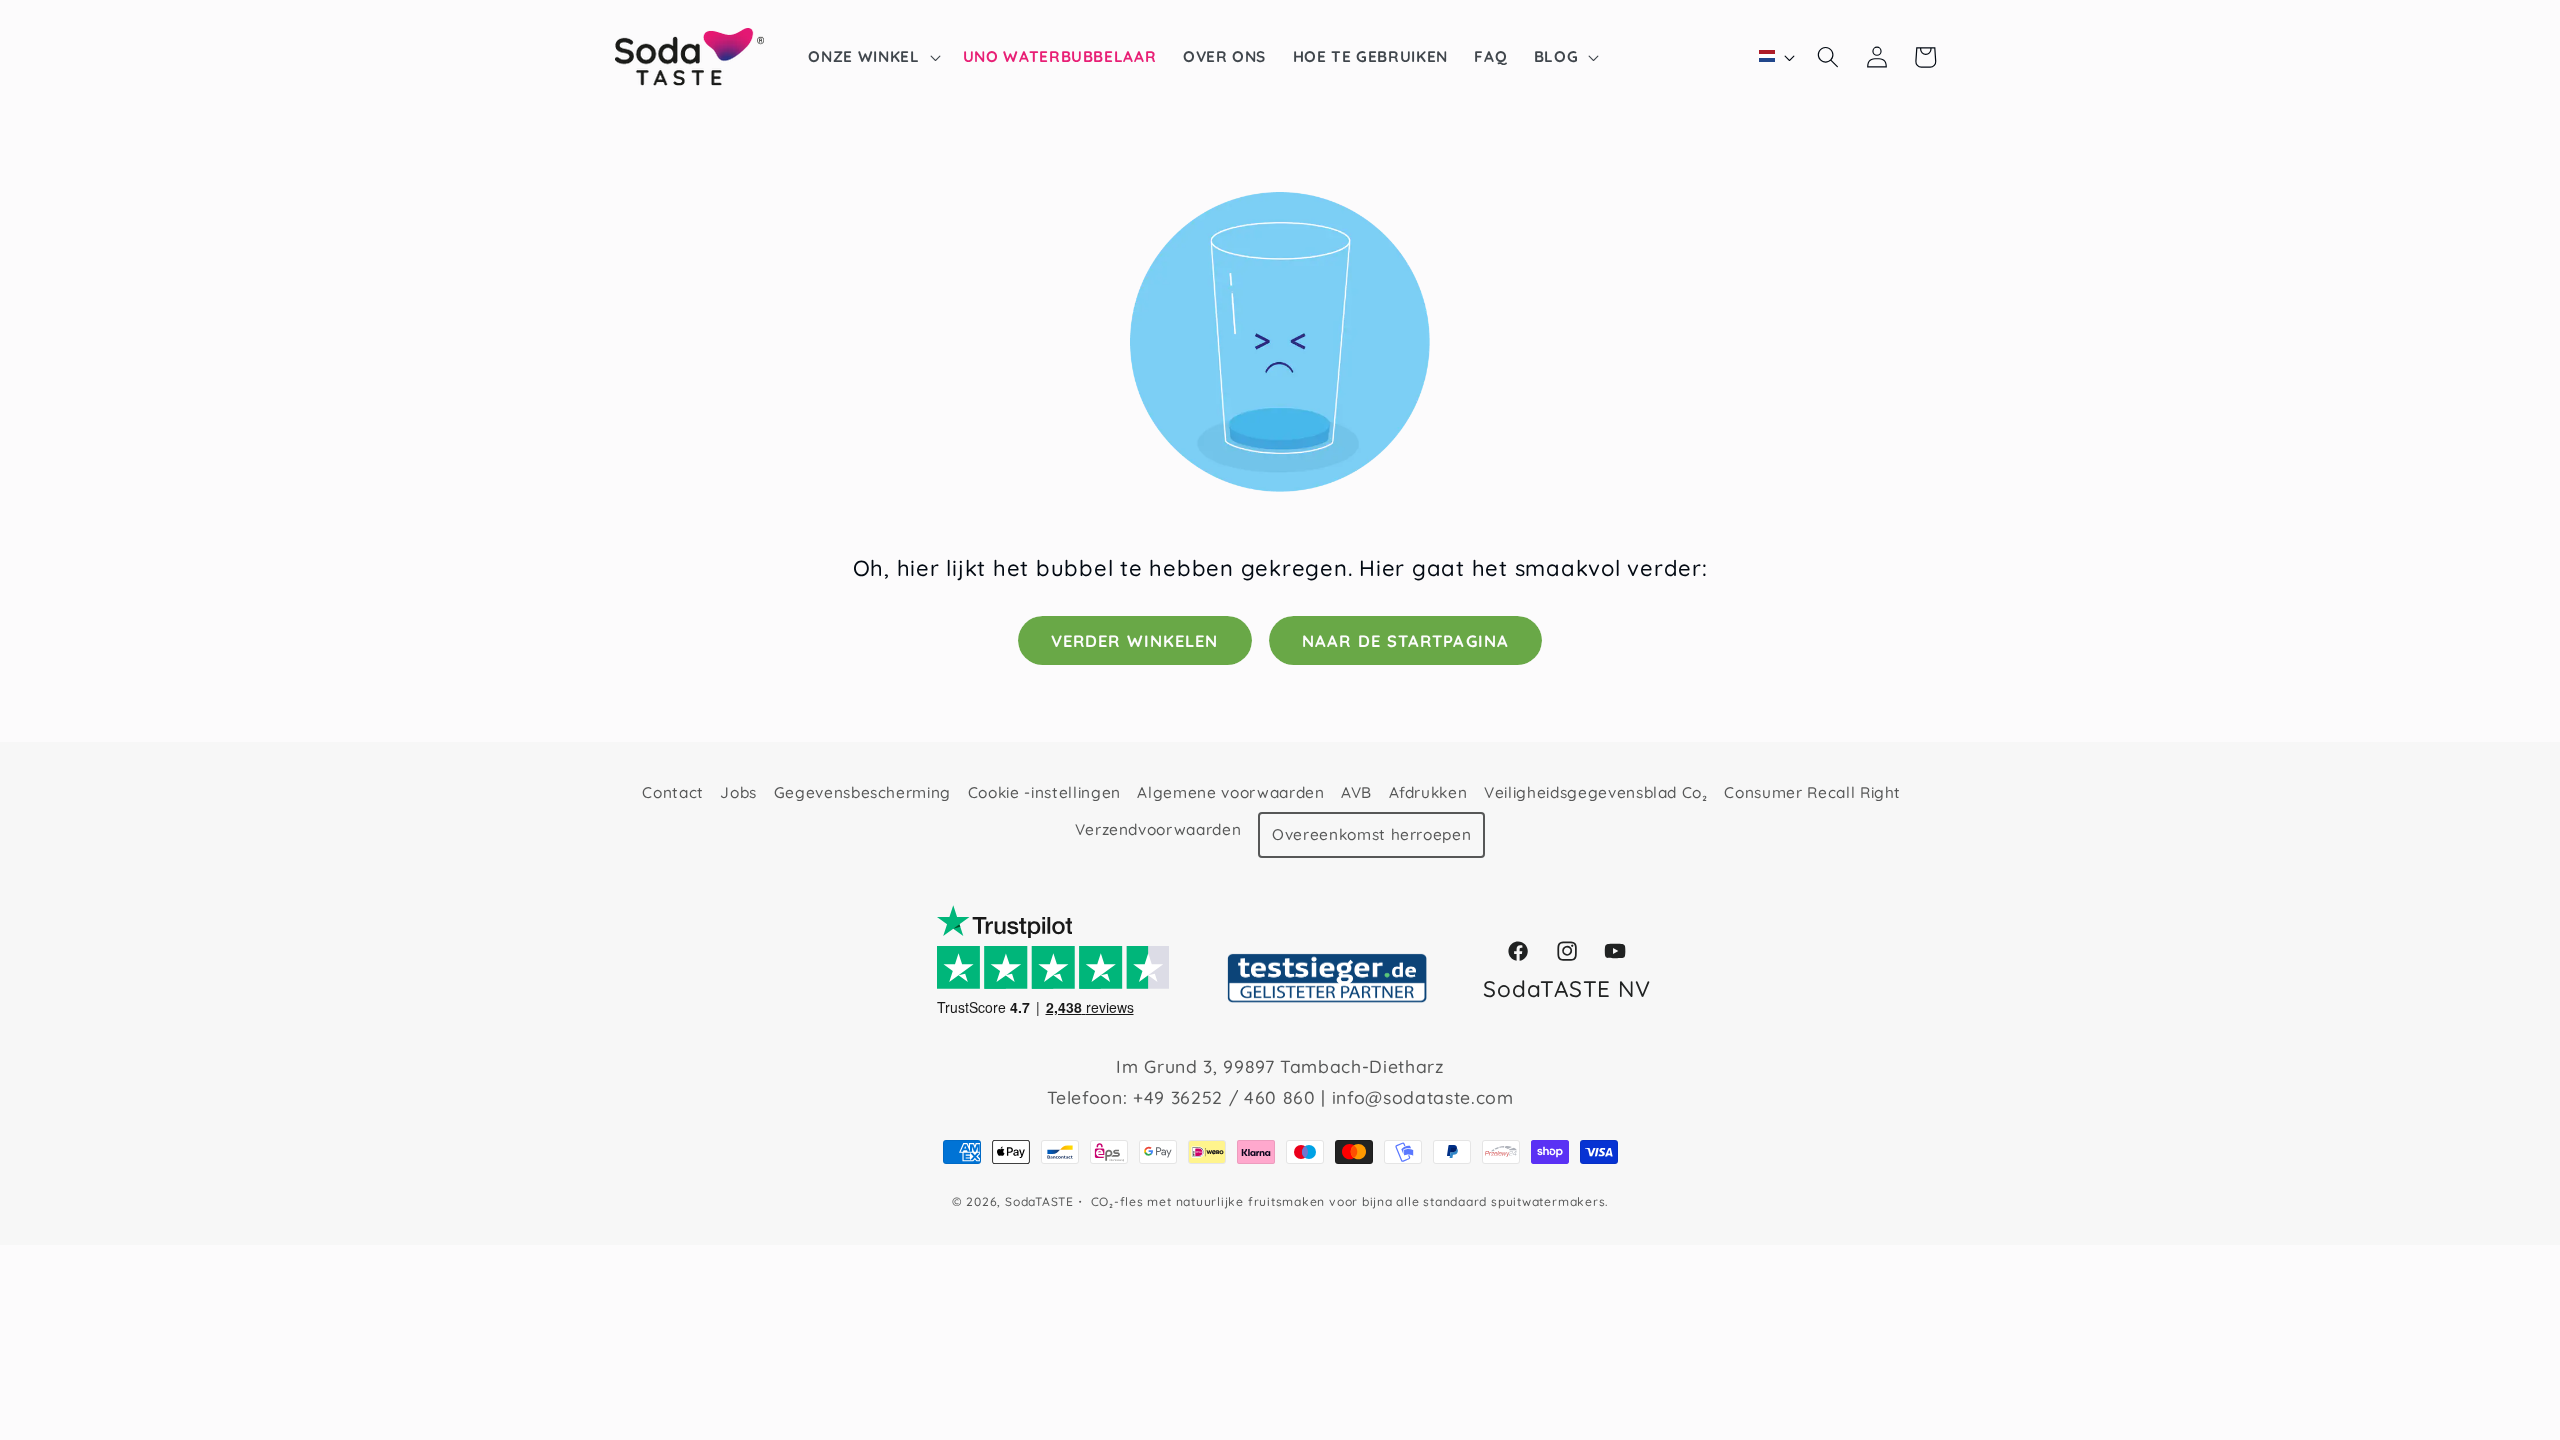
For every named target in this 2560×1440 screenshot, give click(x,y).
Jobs (738, 792)
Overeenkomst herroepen (1372, 834)
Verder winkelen (1135, 640)
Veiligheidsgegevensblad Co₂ (1596, 792)
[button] (872, 57)
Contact (673, 792)
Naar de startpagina (1405, 640)
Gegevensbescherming (863, 792)
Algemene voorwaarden (1230, 792)
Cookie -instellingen (1044, 792)
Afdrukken (1428, 792)
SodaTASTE (1039, 1201)
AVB (1356, 792)
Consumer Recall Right (1812, 792)
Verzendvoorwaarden (1158, 829)
